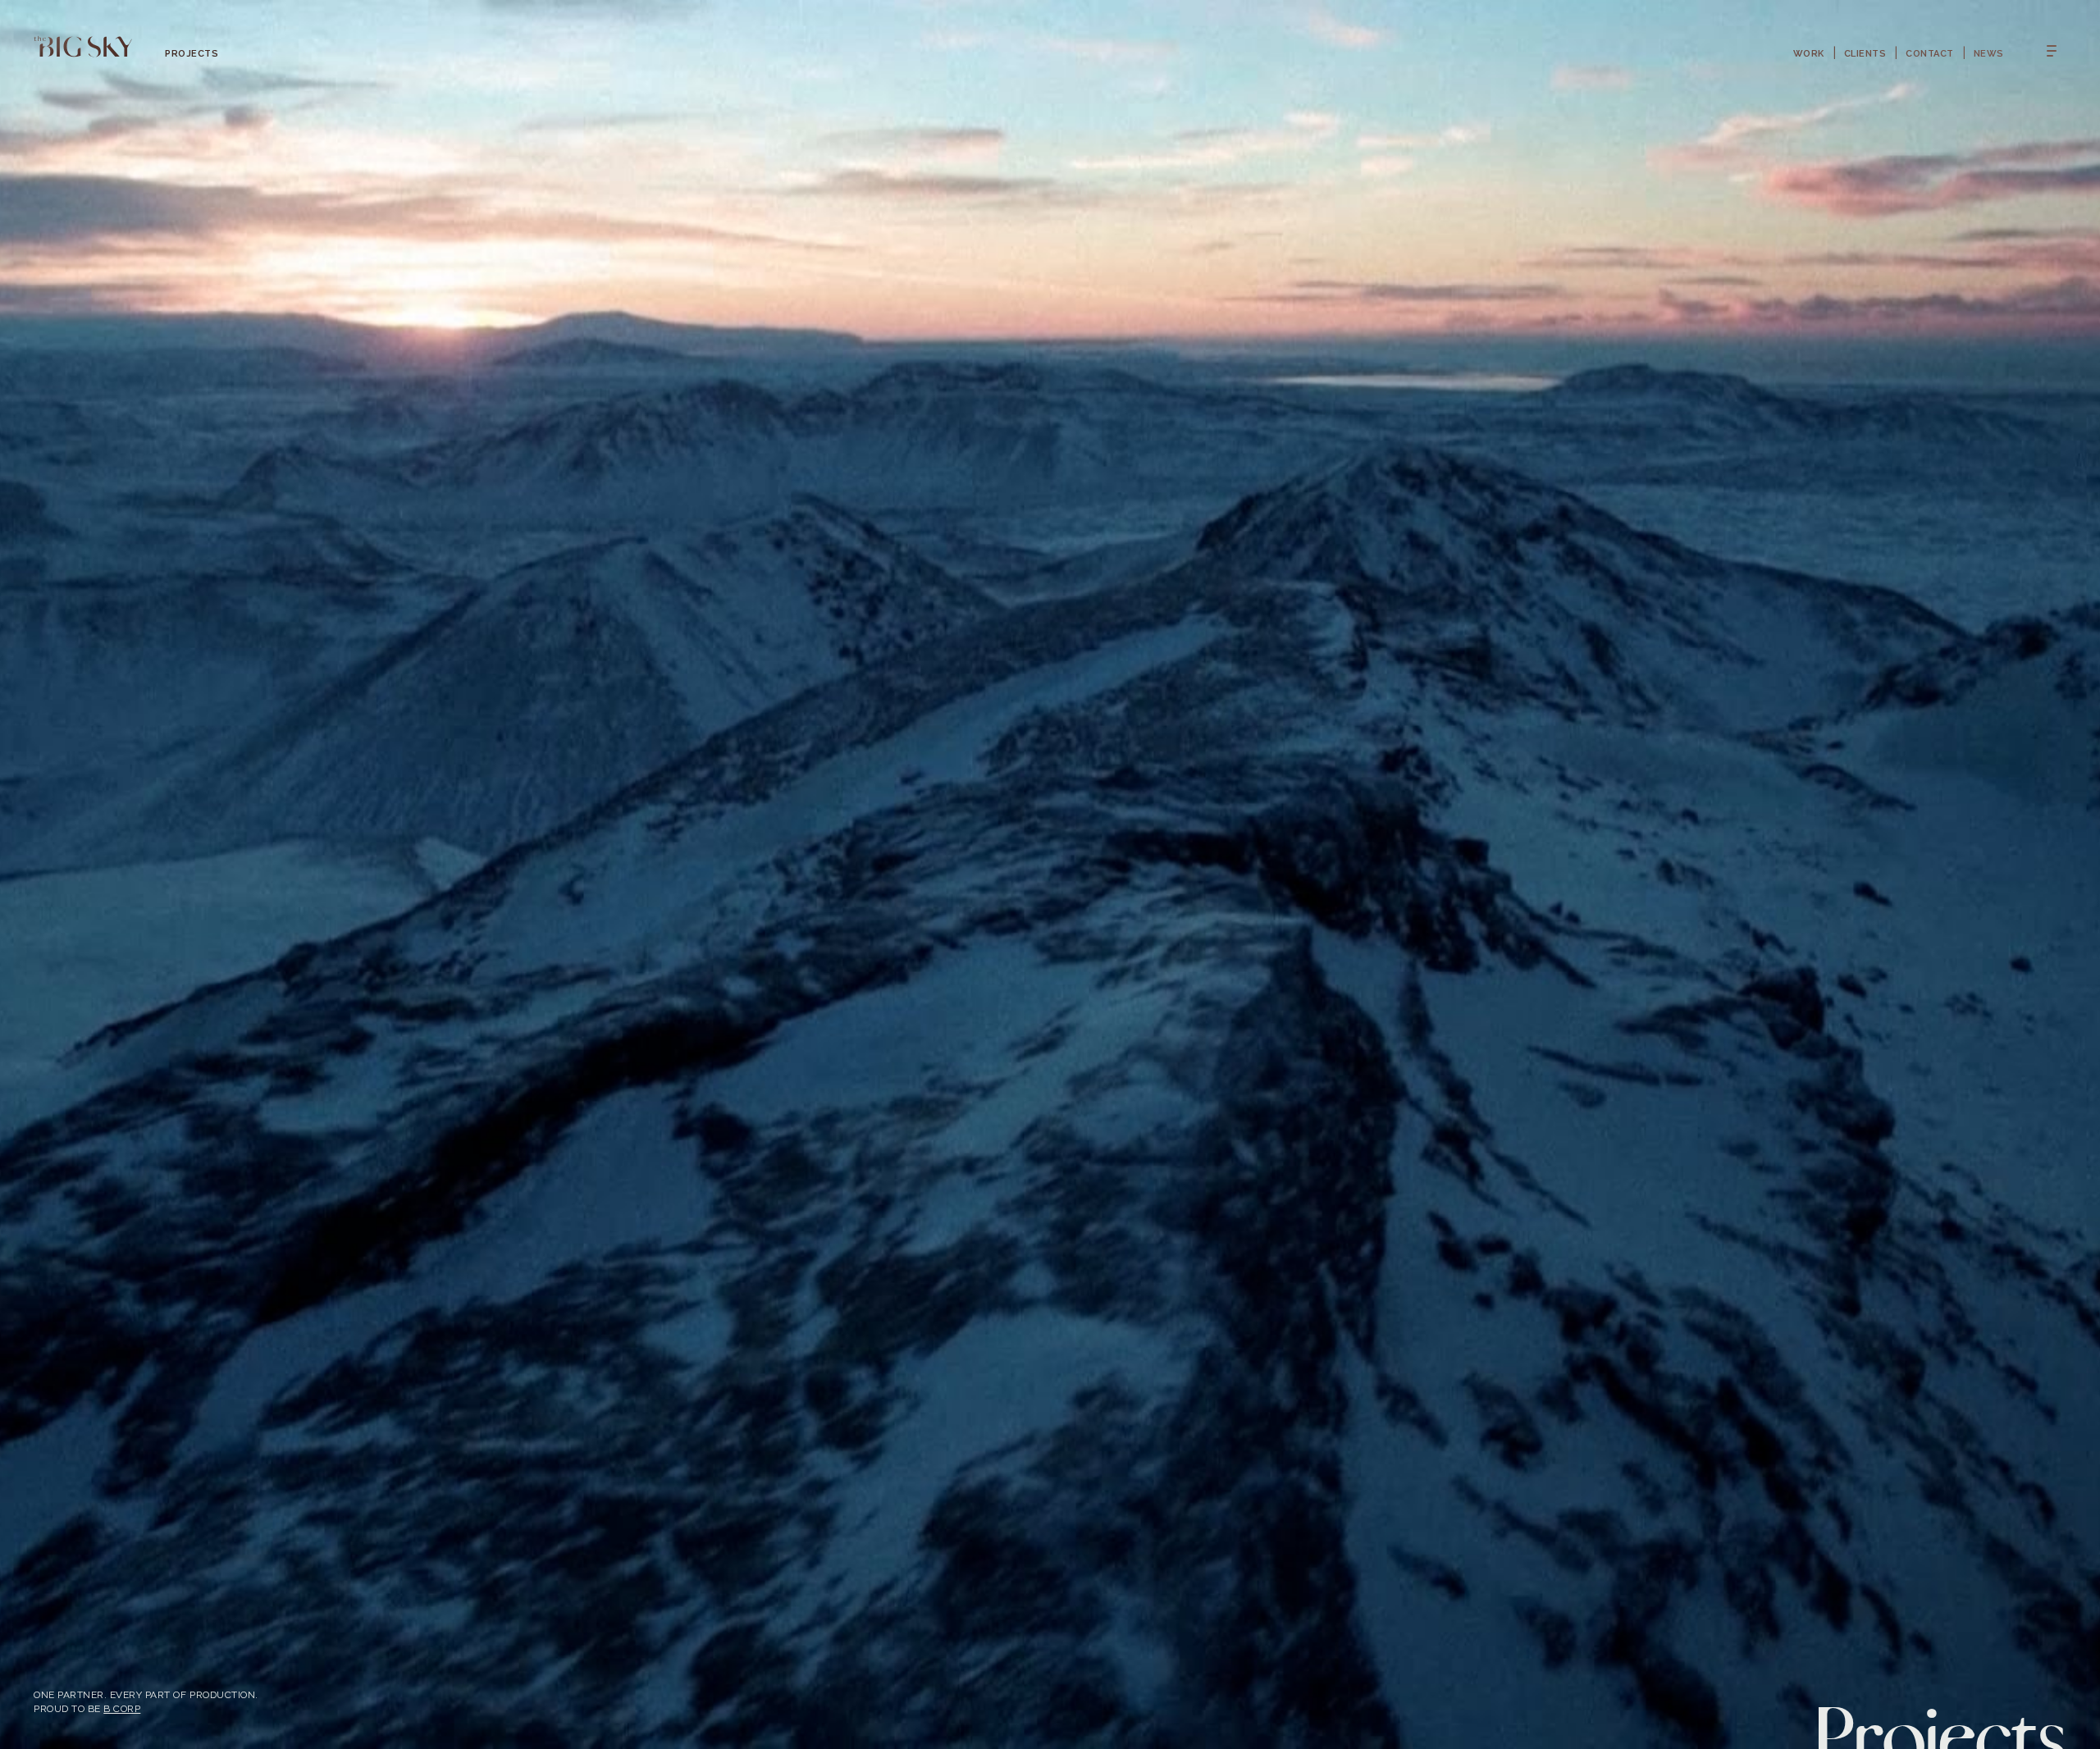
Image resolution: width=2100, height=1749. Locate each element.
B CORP (122, 1709)
